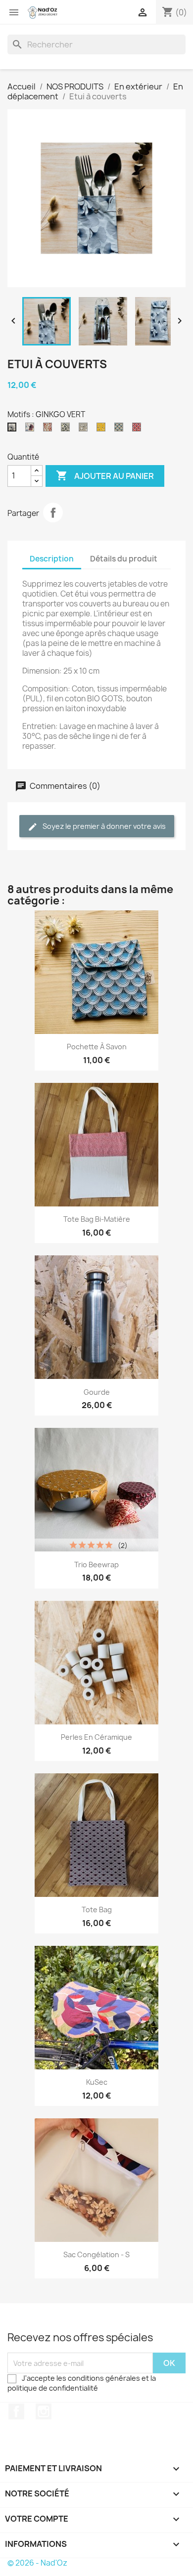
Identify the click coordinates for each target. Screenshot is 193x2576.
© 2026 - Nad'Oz (37, 2563)
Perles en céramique (96, 1737)
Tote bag (97, 1910)
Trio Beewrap (96, 1565)
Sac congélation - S (96, 2254)
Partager (53, 513)
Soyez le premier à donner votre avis (103, 826)
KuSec (97, 2082)
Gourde (97, 1392)
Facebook (16, 2411)
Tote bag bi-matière (97, 1219)
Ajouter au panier (105, 475)
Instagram (44, 2411)
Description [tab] (52, 559)
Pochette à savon (97, 1047)
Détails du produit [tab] (124, 559)
